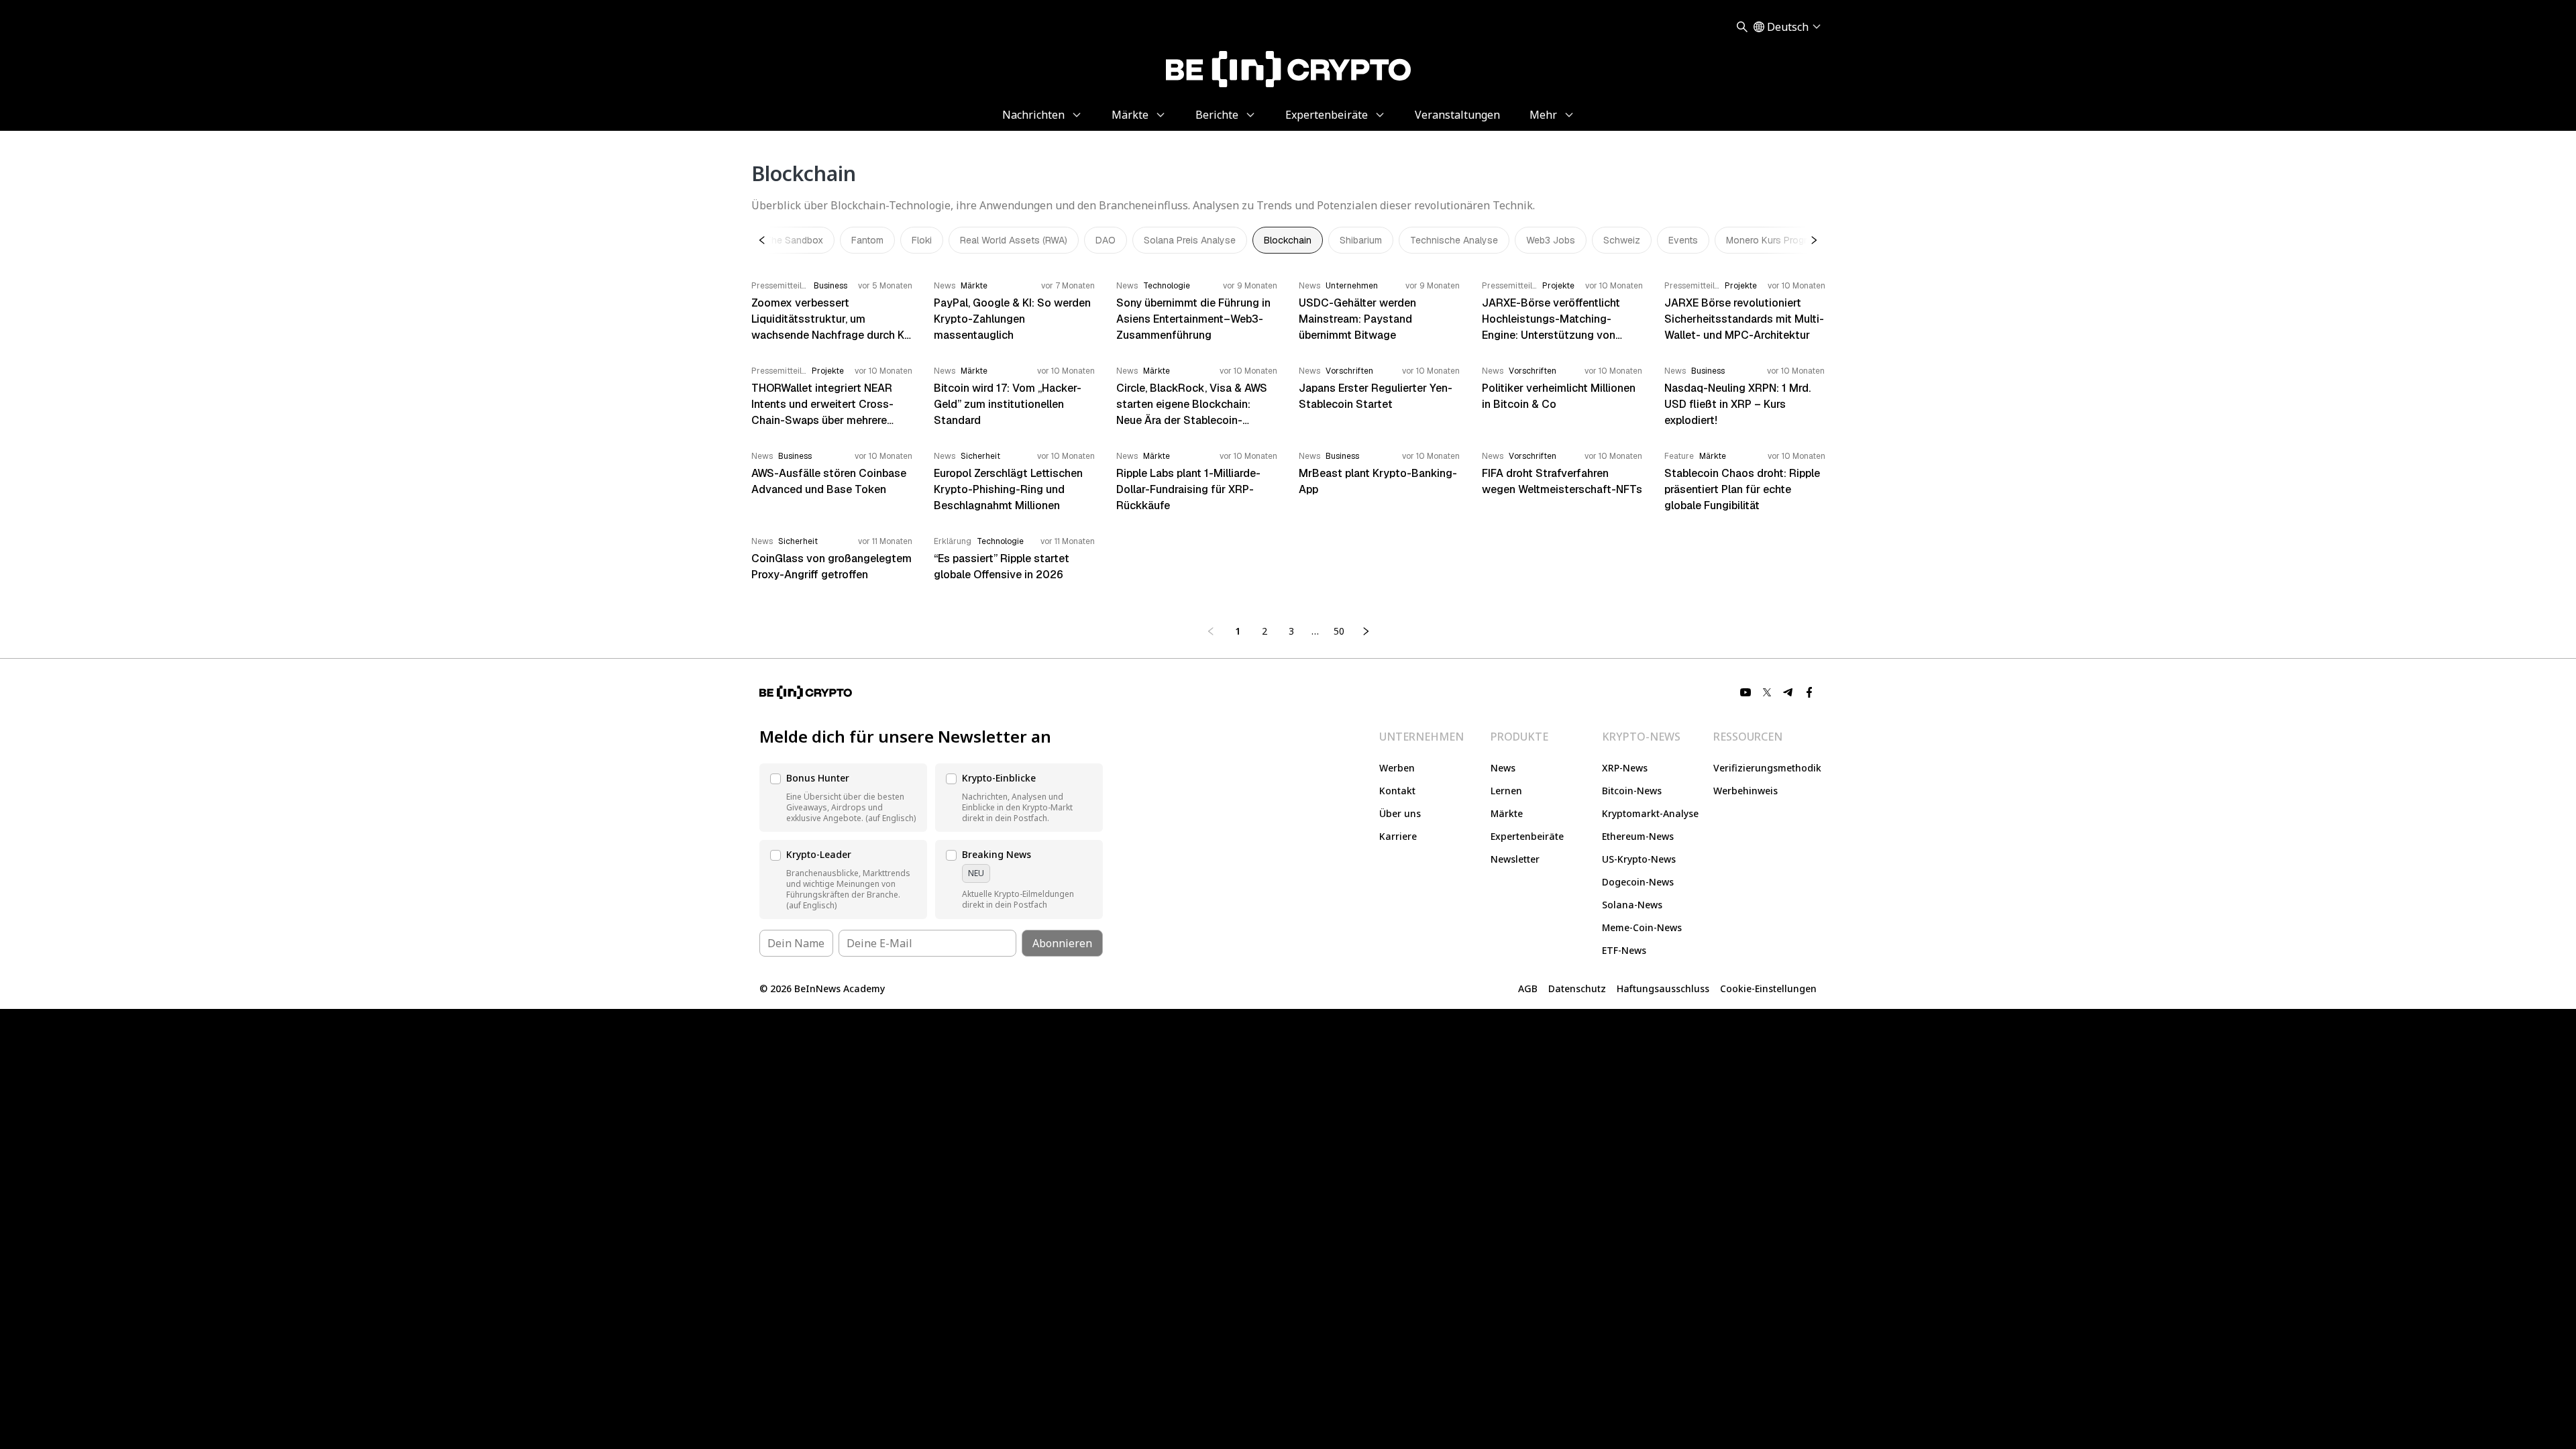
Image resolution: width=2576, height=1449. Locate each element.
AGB (1528, 988)
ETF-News (1624, 950)
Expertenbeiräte (1527, 836)
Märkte (1507, 813)
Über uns (1400, 813)
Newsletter (1515, 859)
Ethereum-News (1638, 836)
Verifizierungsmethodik (1767, 768)
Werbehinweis (1746, 791)
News (1503, 768)
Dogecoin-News (1638, 882)
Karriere (1398, 836)
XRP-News (1625, 768)
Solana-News (1632, 905)
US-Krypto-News (1639, 859)
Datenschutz (1577, 988)
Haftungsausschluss (1663, 988)
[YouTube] (1746, 692)
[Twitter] (1767, 692)
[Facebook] (1810, 692)
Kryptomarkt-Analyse (1650, 813)
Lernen (1506, 791)
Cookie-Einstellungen (1768, 988)
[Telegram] (1788, 692)
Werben (1397, 768)
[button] (843, 798)
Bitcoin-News (1632, 791)
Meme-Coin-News (1642, 927)
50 (1339, 631)
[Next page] (1366, 631)
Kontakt (1397, 791)
